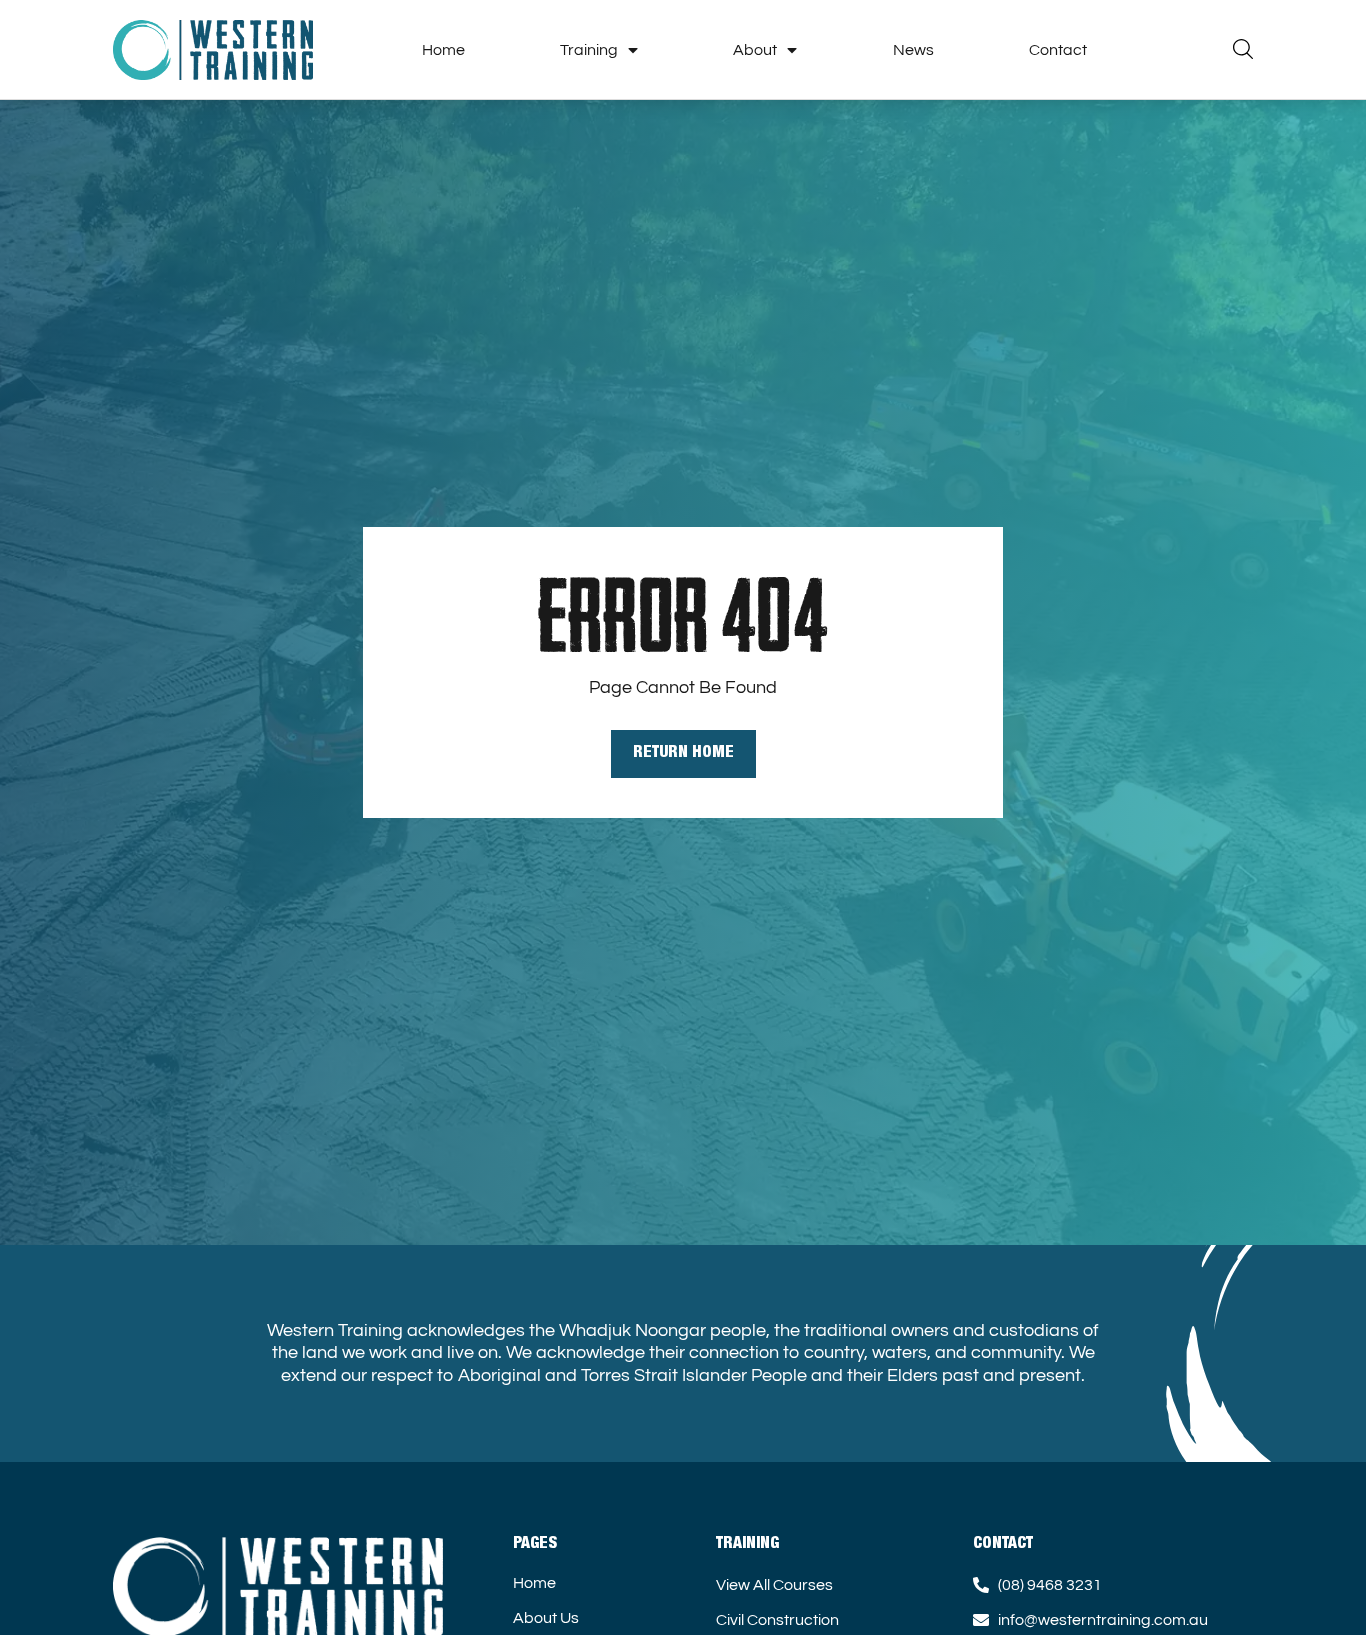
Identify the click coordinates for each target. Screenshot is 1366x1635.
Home (443, 50)
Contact (1058, 50)
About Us (546, 1618)
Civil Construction (777, 1620)
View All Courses (774, 1585)
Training (589, 50)
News (913, 50)
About (755, 50)
